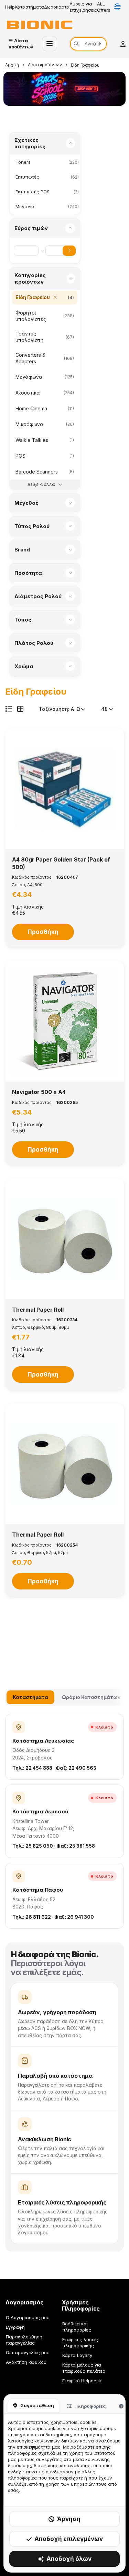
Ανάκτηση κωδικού (26, 2362)
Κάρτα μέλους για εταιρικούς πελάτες (84, 2368)
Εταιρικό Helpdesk (82, 2381)
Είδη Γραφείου (85, 65)
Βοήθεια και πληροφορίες (77, 2327)
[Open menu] (50, 44)
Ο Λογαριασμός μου (28, 2317)
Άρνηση (69, 2519)
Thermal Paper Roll (38, 1310)
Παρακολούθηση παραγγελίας (24, 2340)
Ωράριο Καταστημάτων (91, 1697)
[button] (64, 789)
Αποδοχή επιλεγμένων (69, 2539)
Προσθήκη (43, 932)
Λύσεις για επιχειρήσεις (83, 7)
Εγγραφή (15, 2327)
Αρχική (12, 65)
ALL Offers (104, 7)
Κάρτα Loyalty (77, 2355)
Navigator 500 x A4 (39, 1092)
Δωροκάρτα (57, 7)
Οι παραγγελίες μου (28, 2352)
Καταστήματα (29, 7)
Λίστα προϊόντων (45, 65)
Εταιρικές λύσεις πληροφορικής (80, 2343)
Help (10, 7)
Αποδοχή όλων (69, 2559)
